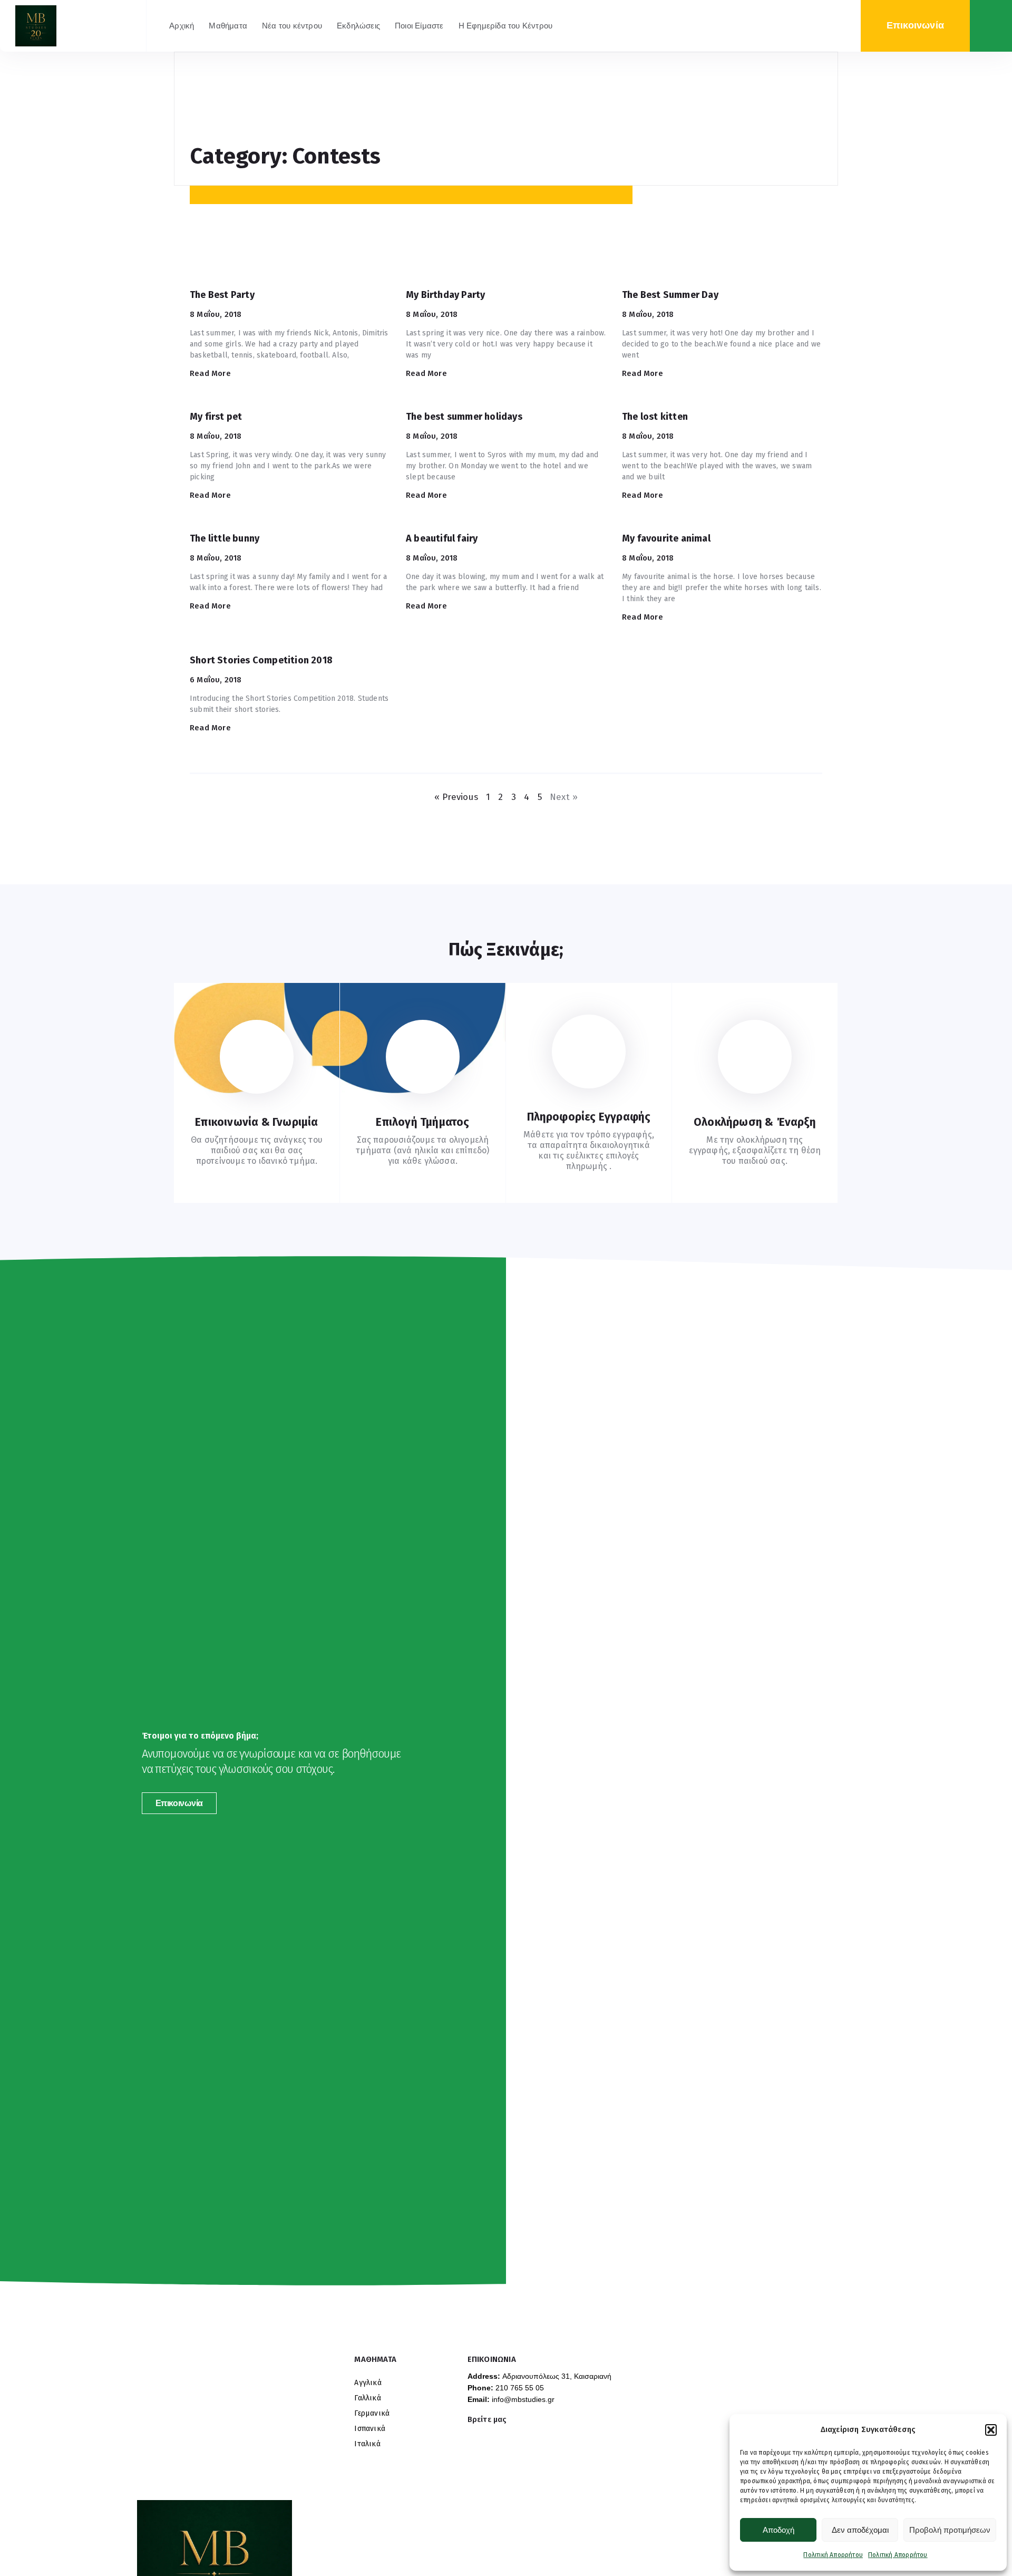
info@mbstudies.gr (523, 2399)
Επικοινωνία (179, 1803)
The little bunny (225, 538)
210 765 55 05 (520, 2388)
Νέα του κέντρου (292, 26)
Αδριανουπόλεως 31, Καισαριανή (557, 2376)
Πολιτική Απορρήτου (833, 2555)
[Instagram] (471, 2434)
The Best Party (222, 295)
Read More (210, 373)
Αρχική (182, 26)
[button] (991, 2430)
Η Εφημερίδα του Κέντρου (506, 26)
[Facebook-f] (487, 2434)
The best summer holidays (464, 417)
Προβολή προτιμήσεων (950, 2530)
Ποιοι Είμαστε (419, 26)
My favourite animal (666, 538)
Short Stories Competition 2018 (261, 660)
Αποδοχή (779, 2530)
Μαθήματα (228, 26)
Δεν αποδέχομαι (860, 2530)
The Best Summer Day (670, 295)
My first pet (216, 417)
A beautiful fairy (442, 538)
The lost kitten (655, 417)
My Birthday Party (445, 295)
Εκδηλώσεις (358, 26)
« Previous (456, 797)
